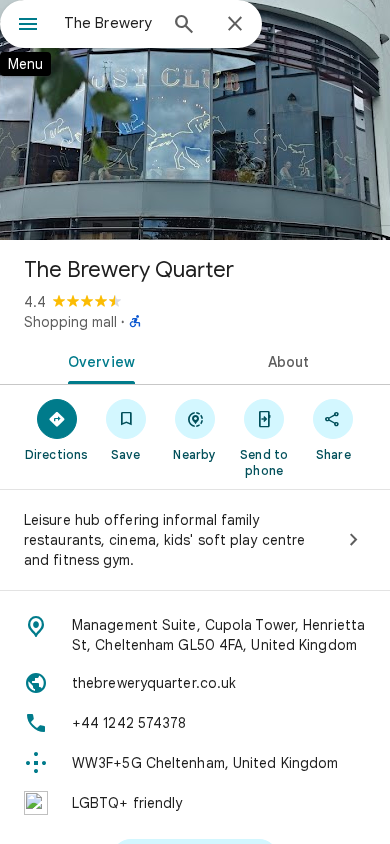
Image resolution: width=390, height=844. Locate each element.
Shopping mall (70, 322)
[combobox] (110, 23)
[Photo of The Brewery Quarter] (195, 120)
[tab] (97, 360)
